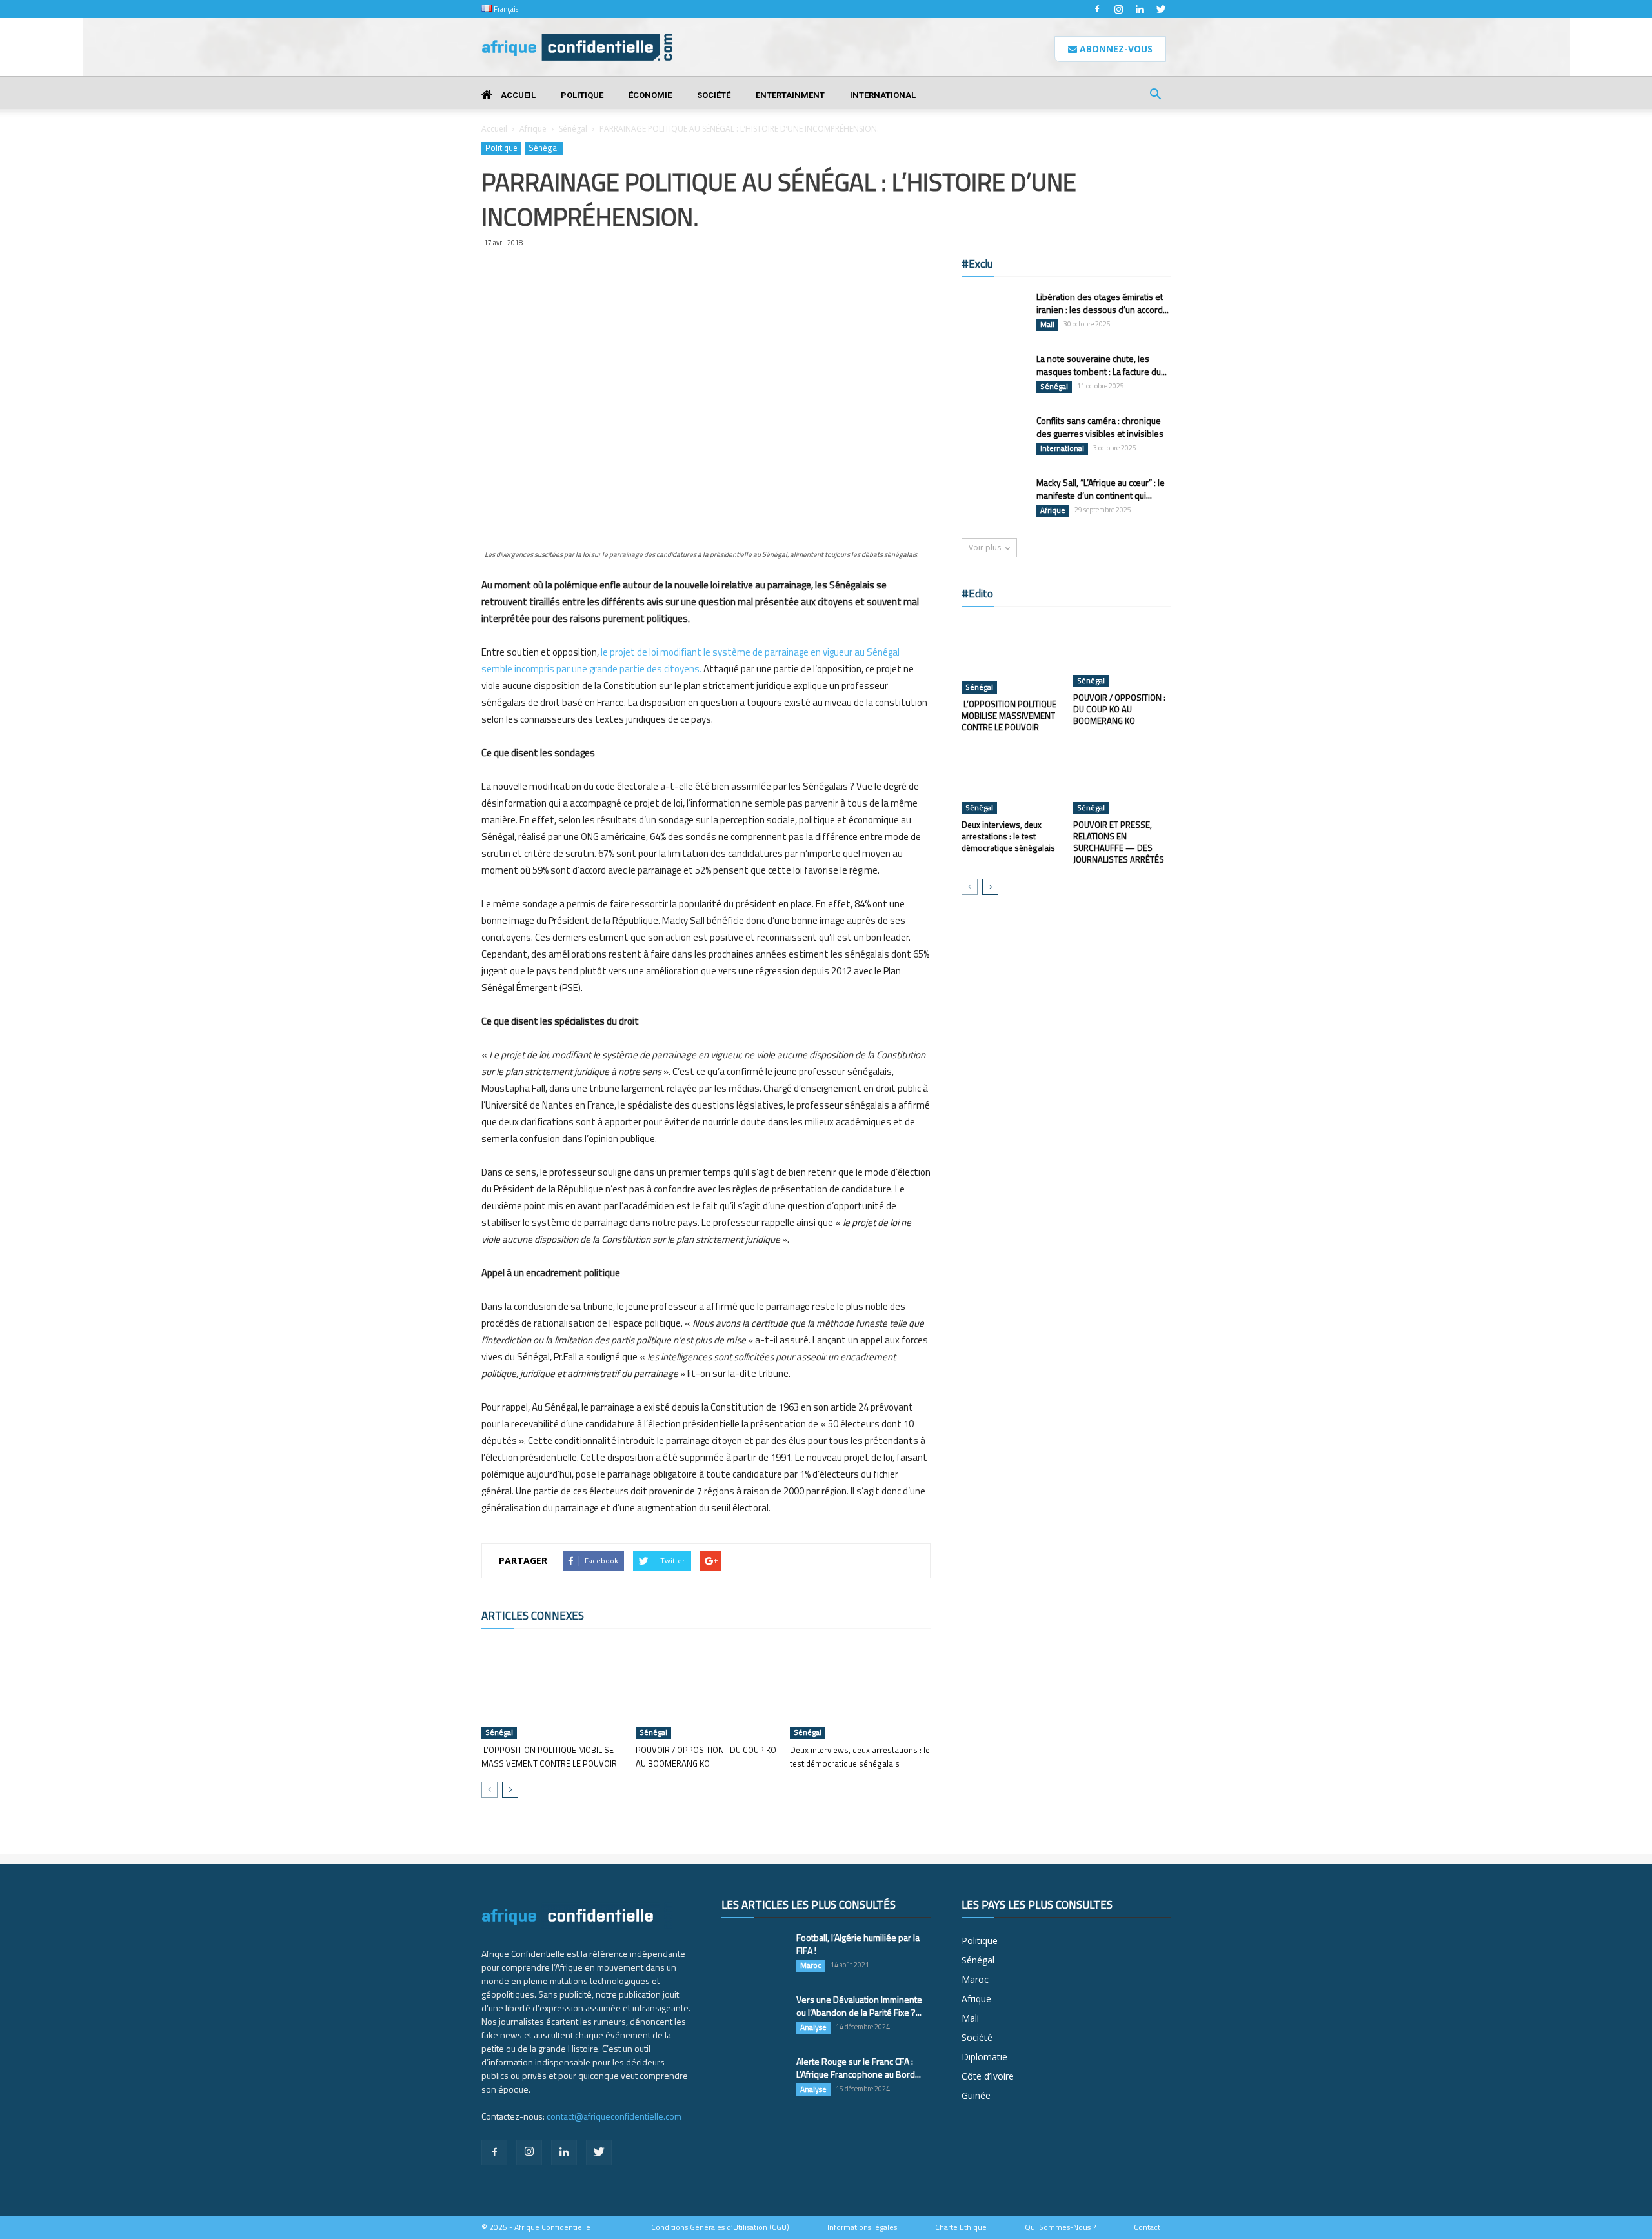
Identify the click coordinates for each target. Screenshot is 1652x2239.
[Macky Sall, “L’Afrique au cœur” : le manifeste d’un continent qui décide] (994, 499)
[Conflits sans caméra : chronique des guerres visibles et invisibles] (994, 437)
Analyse (813, 2027)
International (883, 95)
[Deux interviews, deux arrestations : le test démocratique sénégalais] (860, 1691)
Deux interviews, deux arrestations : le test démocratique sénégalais (860, 1757)
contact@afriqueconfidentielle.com (614, 2116)
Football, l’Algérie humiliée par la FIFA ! (858, 1944)
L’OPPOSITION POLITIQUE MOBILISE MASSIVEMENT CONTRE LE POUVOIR (549, 1757)
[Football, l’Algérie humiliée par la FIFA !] (754, 1954)
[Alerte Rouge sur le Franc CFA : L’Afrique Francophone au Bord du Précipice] (754, 2078)
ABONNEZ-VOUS (1115, 49)
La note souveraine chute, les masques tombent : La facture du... (1102, 365)
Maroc (811, 1965)
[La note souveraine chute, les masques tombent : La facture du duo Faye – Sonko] (994, 375)
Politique (582, 95)
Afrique (533, 129)
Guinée (976, 2095)
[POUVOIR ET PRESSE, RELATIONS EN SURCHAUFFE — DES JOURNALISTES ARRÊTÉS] (1122, 781)
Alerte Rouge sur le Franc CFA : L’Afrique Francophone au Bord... (859, 2068)
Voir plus (985, 547)
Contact (1147, 2227)
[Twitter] (1161, 9)
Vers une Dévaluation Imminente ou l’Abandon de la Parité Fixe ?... (859, 2006)
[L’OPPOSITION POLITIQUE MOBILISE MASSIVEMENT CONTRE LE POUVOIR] (552, 1691)
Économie (650, 95)
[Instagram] (1118, 9)
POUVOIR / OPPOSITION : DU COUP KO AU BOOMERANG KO (706, 1757)
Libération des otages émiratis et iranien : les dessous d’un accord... (1103, 303)
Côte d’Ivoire (988, 2076)
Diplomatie (984, 2057)
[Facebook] (1097, 9)
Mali (1047, 325)
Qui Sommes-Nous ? (1060, 2227)
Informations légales (862, 2227)
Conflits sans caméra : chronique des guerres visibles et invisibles (1100, 427)
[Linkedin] (1140, 9)
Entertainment (790, 95)
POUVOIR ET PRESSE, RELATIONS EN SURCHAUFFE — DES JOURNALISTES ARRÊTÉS (1119, 842)
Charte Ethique (961, 2227)
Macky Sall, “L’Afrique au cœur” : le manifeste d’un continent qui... (1101, 489)
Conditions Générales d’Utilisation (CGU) (720, 2227)
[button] (1155, 96)
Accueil (517, 95)
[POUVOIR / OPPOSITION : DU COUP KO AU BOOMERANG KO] (706, 1691)
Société (714, 95)
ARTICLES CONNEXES (533, 1616)
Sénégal (573, 129)
